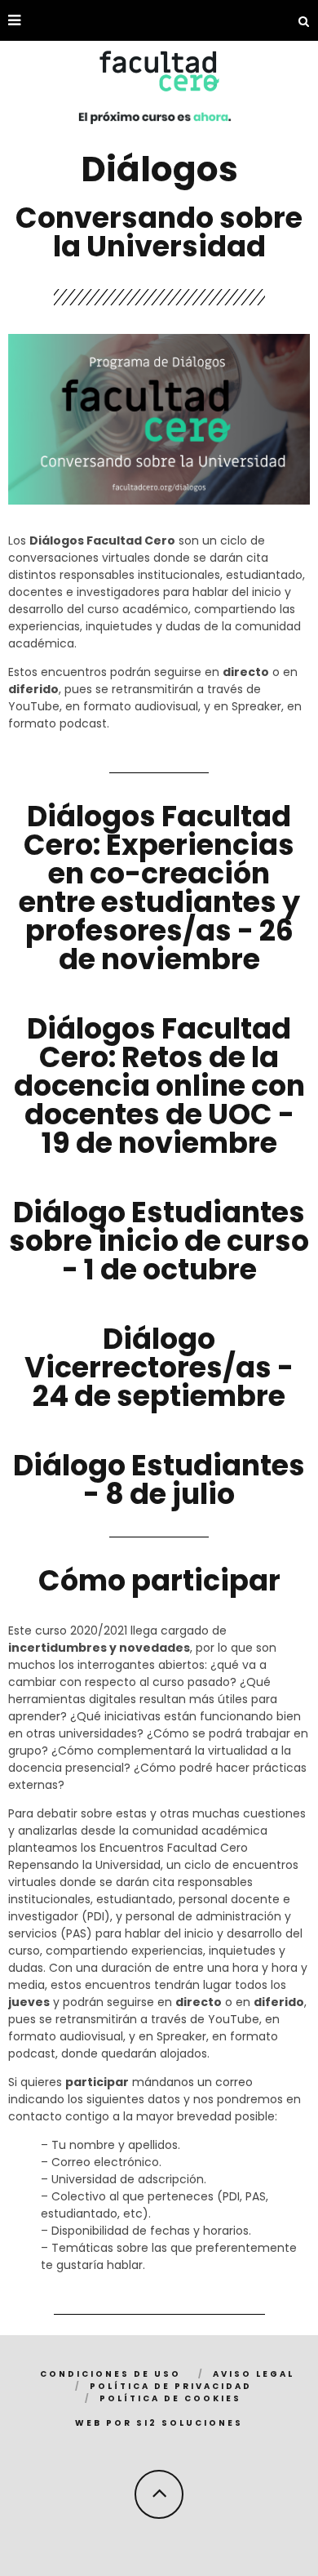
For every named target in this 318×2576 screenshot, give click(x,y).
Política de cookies (170, 2398)
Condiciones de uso (110, 2374)
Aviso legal (254, 2374)
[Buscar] (304, 20)
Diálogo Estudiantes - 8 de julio (159, 1479)
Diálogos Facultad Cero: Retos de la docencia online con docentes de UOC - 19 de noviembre (159, 1086)
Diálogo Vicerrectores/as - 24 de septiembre (159, 1367)
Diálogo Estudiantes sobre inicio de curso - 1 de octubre (159, 1241)
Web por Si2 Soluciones (159, 2423)
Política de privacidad (171, 2386)
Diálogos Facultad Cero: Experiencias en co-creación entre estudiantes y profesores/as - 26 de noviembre (159, 888)
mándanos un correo (192, 2082)
